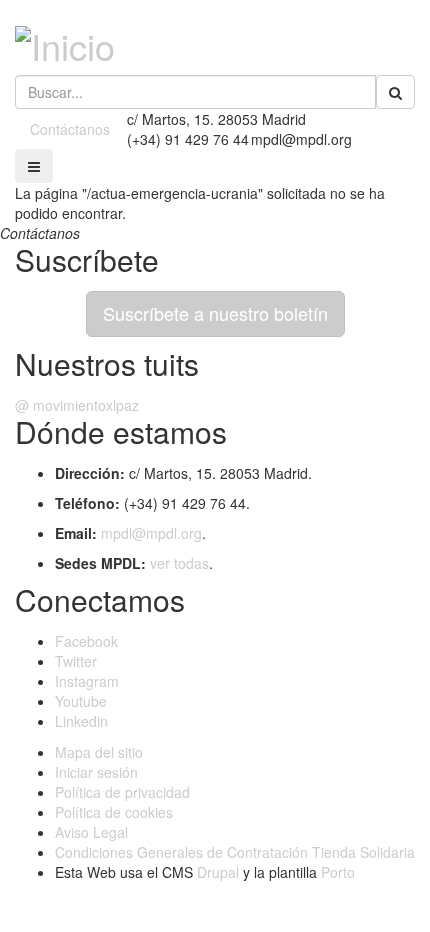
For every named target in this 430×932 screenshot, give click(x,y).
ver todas (179, 563)
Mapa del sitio (99, 752)
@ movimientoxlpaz (77, 405)
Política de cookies (114, 812)
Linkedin (81, 721)
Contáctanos (70, 129)
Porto (338, 872)
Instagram (87, 681)
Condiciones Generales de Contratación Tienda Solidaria (235, 852)
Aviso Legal (91, 832)
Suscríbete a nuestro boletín (215, 313)
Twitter (76, 661)
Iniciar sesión (96, 772)
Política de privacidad (122, 792)
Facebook (86, 641)
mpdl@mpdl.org (151, 533)
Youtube (81, 701)
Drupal (218, 872)
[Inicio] (65, 39)
